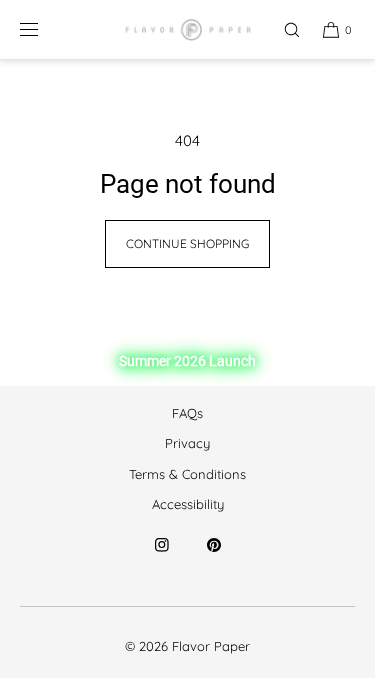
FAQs (187, 413)
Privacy (187, 443)
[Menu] (45, 29)
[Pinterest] (214, 557)
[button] (283, 29)
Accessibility (188, 504)
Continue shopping (187, 243)
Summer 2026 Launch (187, 361)
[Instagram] (162, 557)
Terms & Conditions (187, 474)
